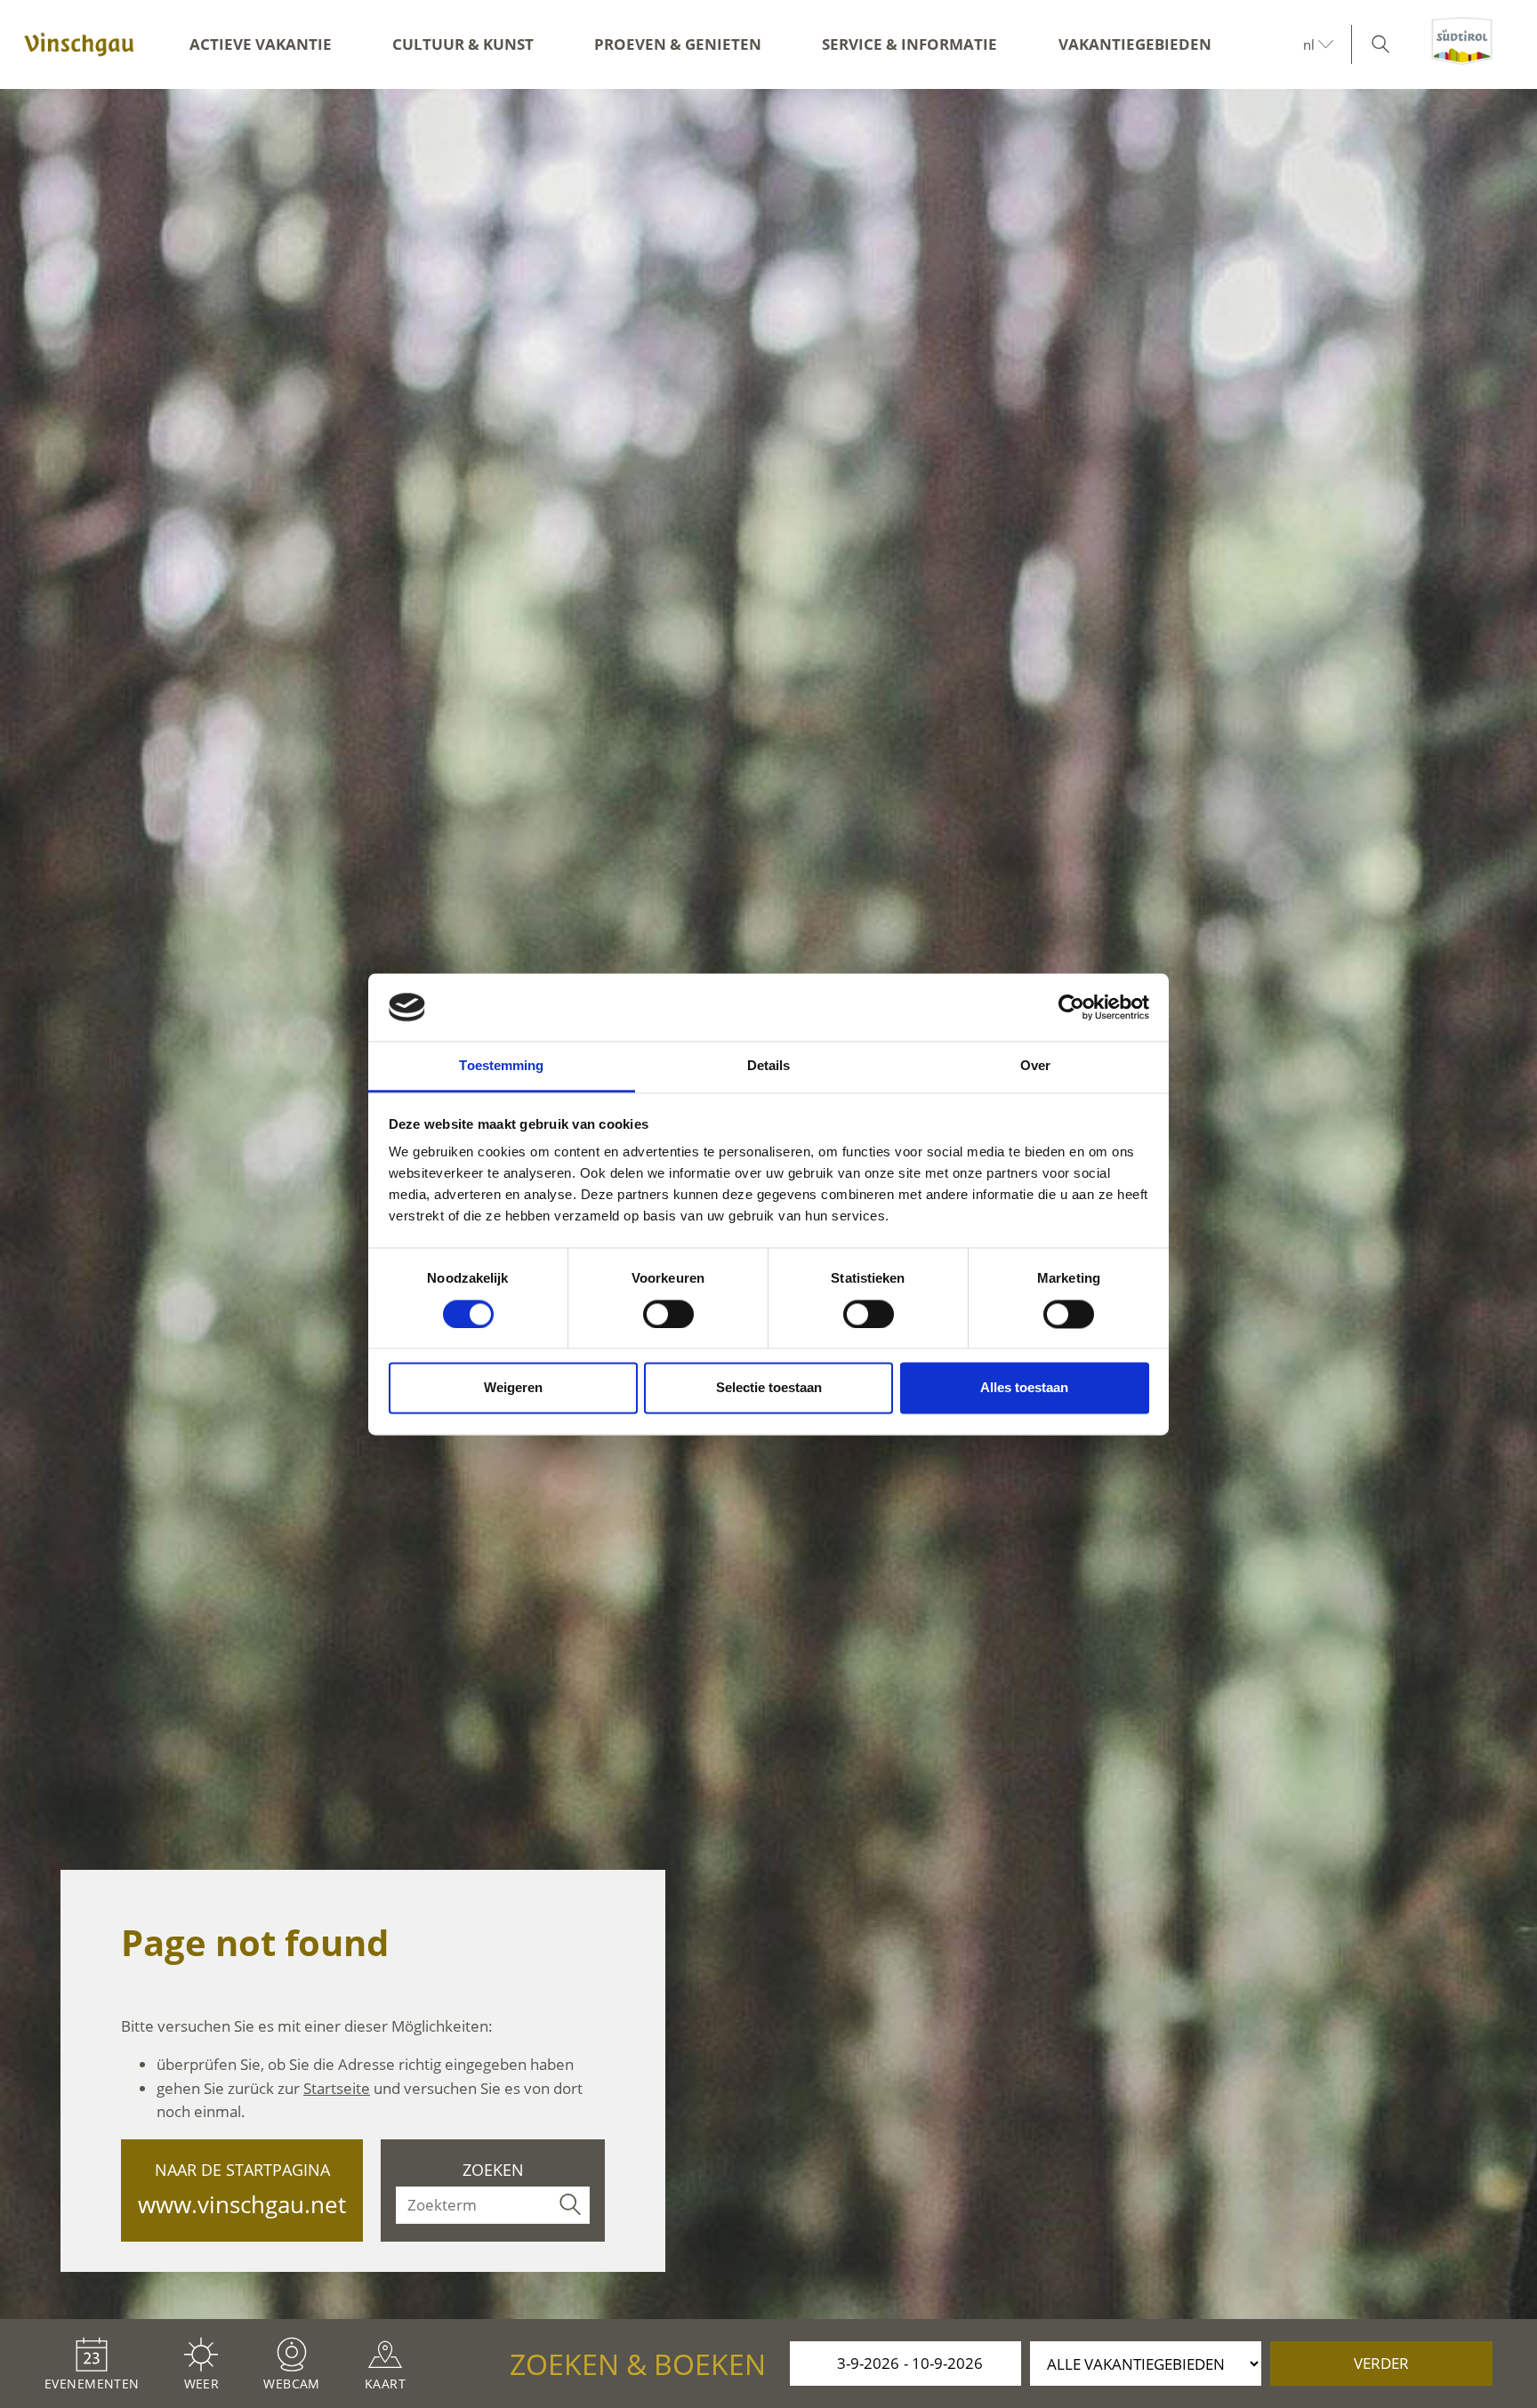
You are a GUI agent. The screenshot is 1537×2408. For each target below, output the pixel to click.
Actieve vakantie (261, 44)
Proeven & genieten (678, 44)
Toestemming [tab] (501, 1066)
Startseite (337, 2088)
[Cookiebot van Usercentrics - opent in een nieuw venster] (1071, 1007)
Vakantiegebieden (1135, 44)
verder (1381, 2363)
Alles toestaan (1024, 1388)
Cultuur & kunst (463, 44)
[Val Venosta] (79, 44)
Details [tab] (769, 1066)
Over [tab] (1035, 1066)
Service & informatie (909, 44)
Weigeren (513, 1388)
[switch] (668, 1314)
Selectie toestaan (769, 1388)
